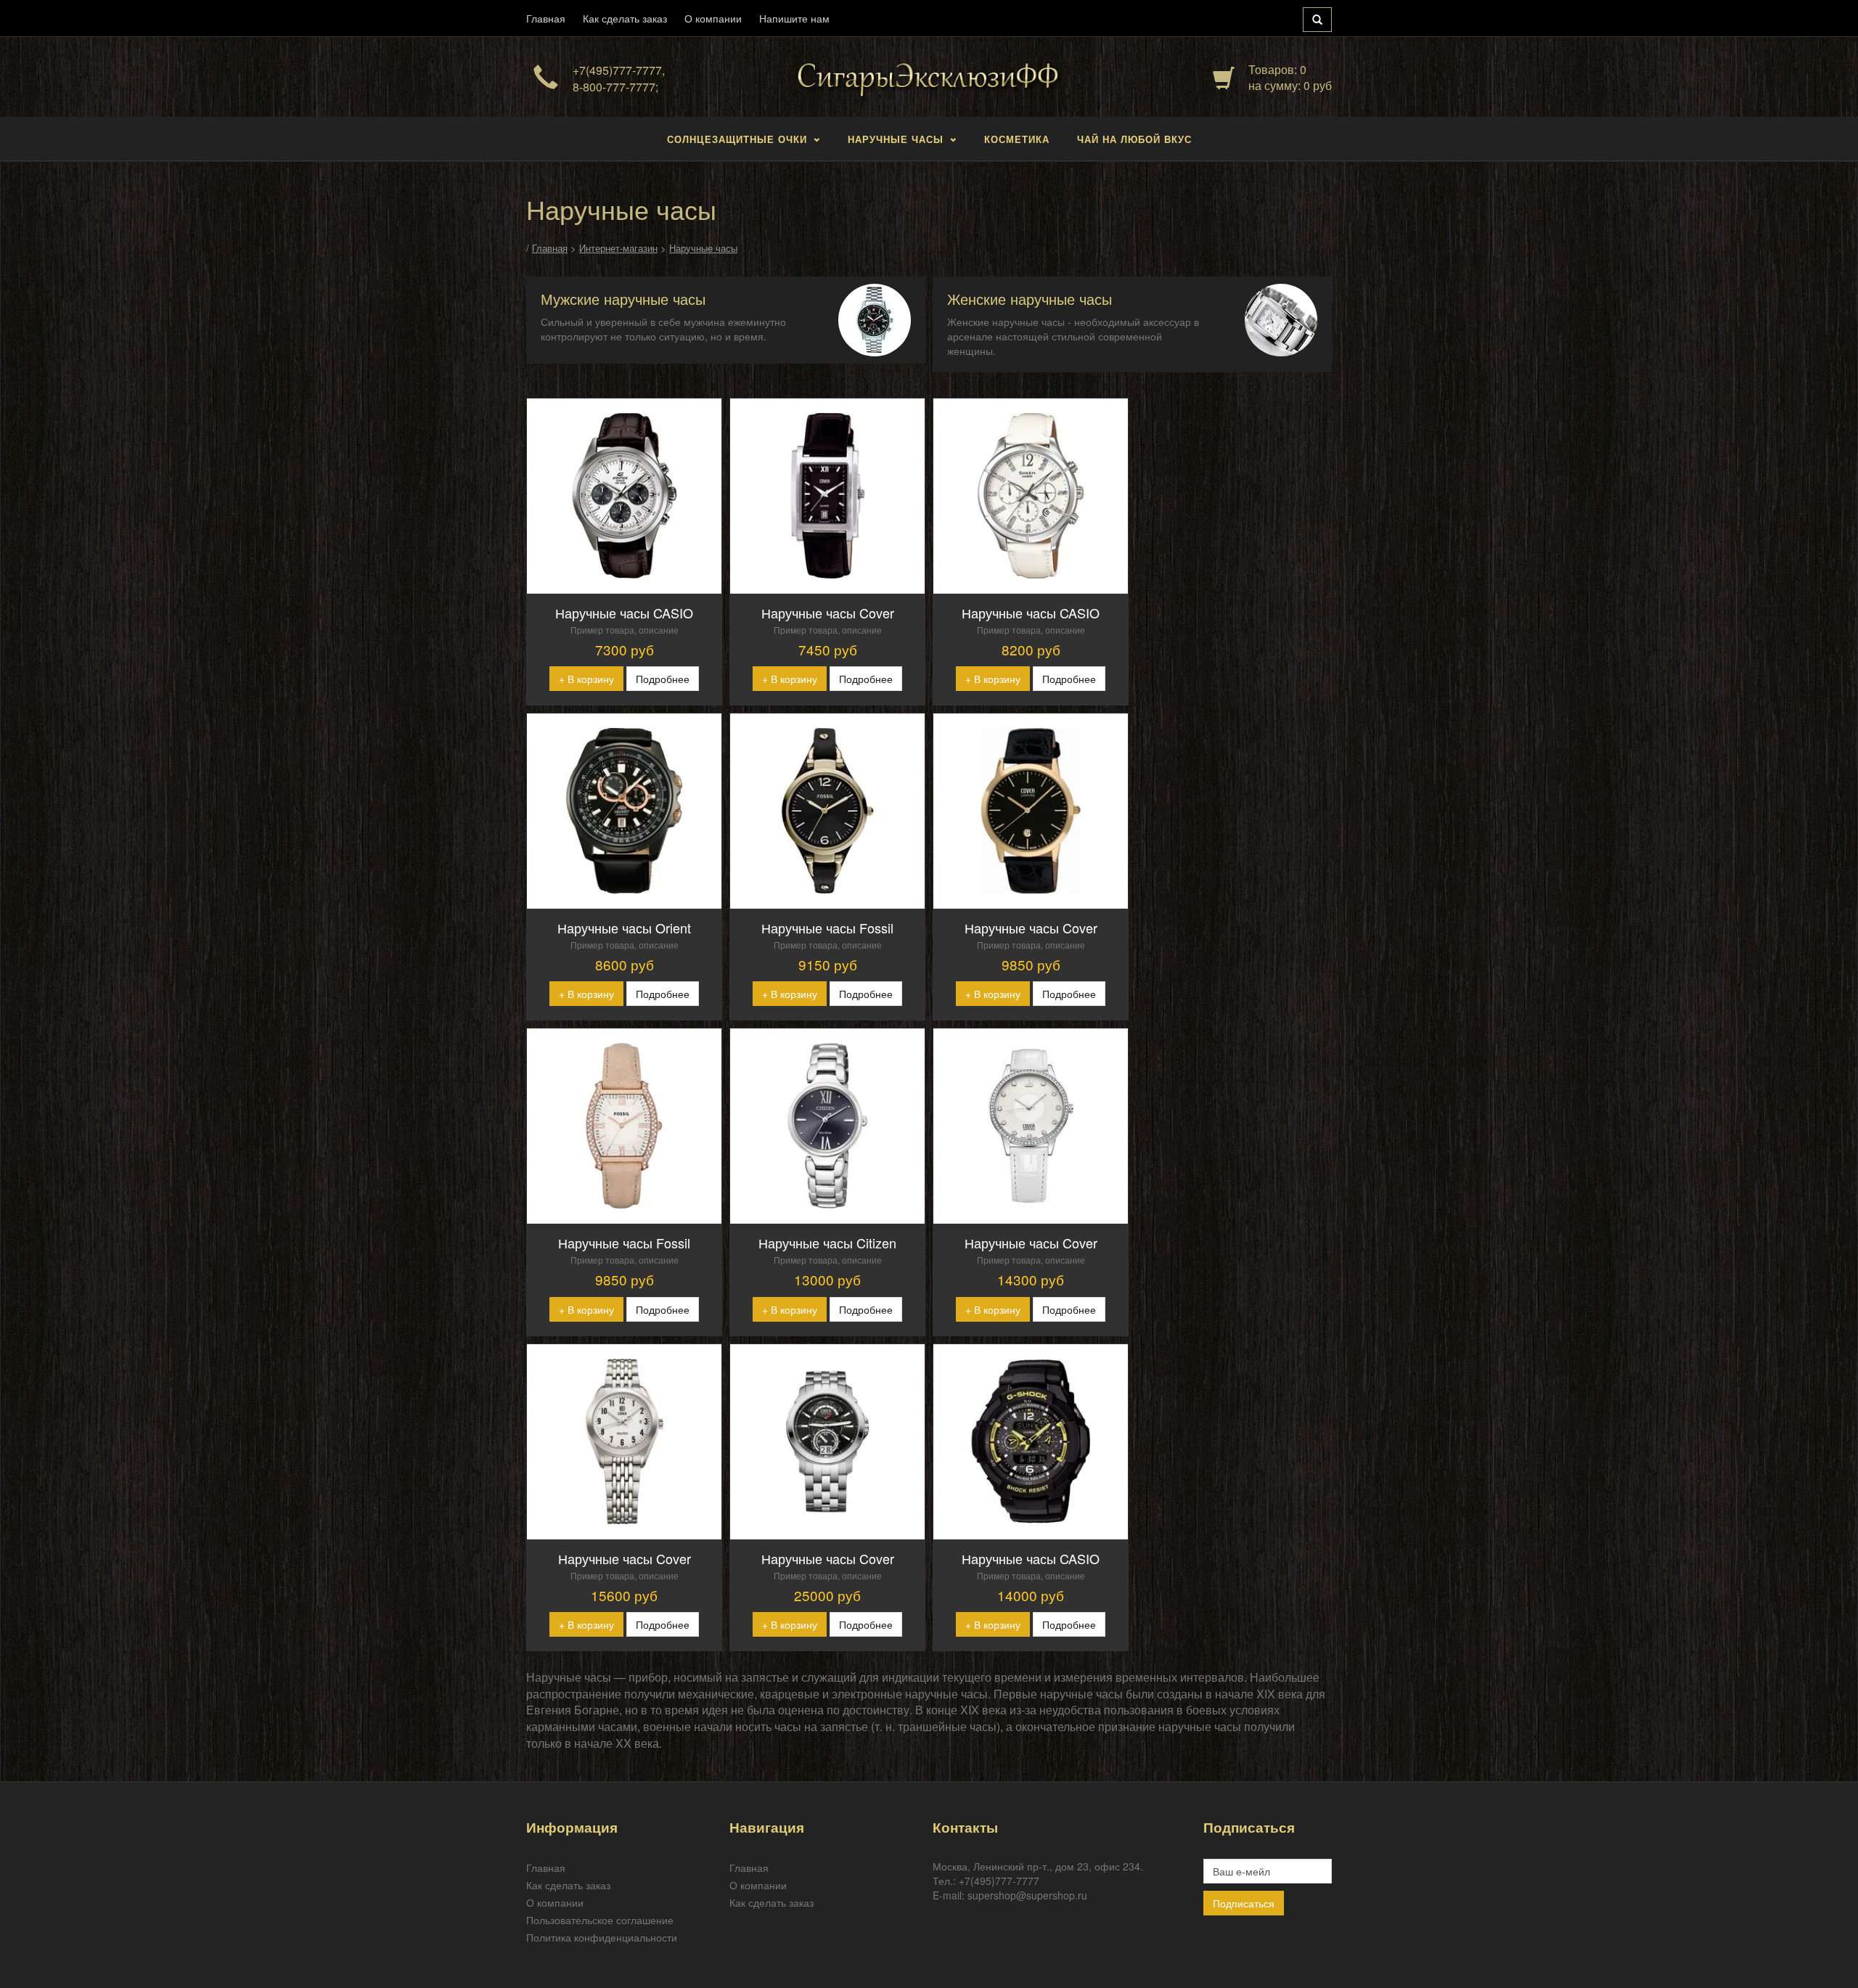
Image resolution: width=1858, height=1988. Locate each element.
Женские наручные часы (1030, 299)
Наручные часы (896, 139)
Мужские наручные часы (623, 299)
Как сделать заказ (625, 18)
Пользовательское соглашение (600, 1920)
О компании (713, 18)
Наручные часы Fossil (827, 928)
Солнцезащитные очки (737, 139)
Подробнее (663, 679)
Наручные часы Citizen (827, 1243)
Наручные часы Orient (624, 928)
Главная (546, 18)
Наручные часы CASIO (624, 613)
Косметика (1017, 139)
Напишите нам (794, 18)
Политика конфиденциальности (602, 1937)
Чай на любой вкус (1134, 139)
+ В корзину (586, 679)
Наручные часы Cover (828, 613)
